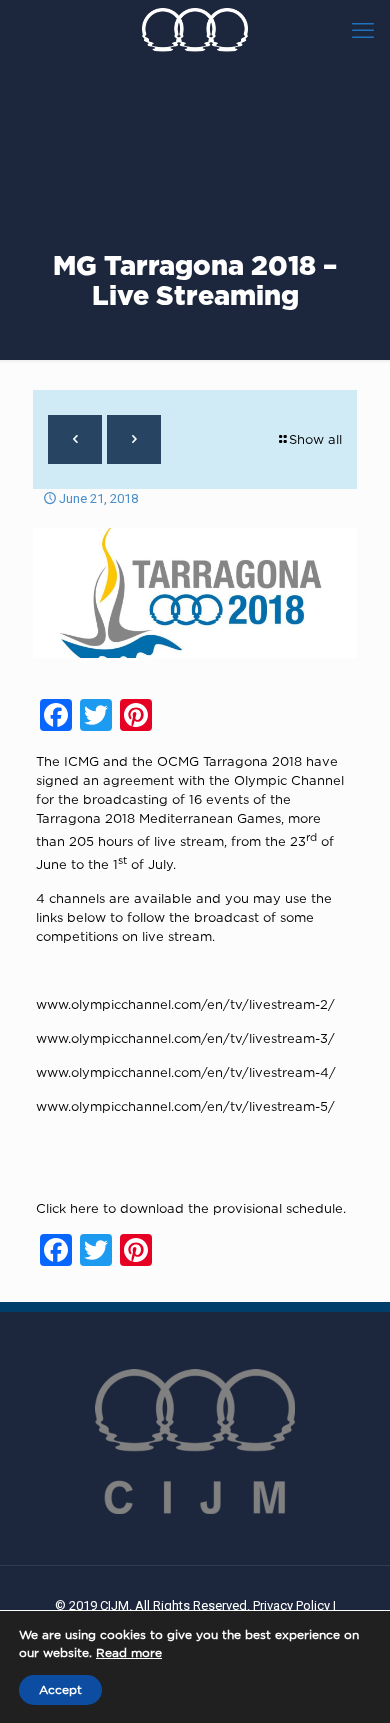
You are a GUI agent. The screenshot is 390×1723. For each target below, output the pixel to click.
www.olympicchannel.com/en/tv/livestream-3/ (185, 1038)
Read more (129, 1652)
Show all (315, 439)
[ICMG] (195, 30)
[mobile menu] (363, 30)
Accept (60, 1689)
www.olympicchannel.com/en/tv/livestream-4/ (186, 1072)
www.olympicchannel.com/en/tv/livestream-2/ (185, 1004)
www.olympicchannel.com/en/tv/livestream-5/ (185, 1106)
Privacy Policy (291, 1605)
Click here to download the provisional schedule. (191, 1208)
